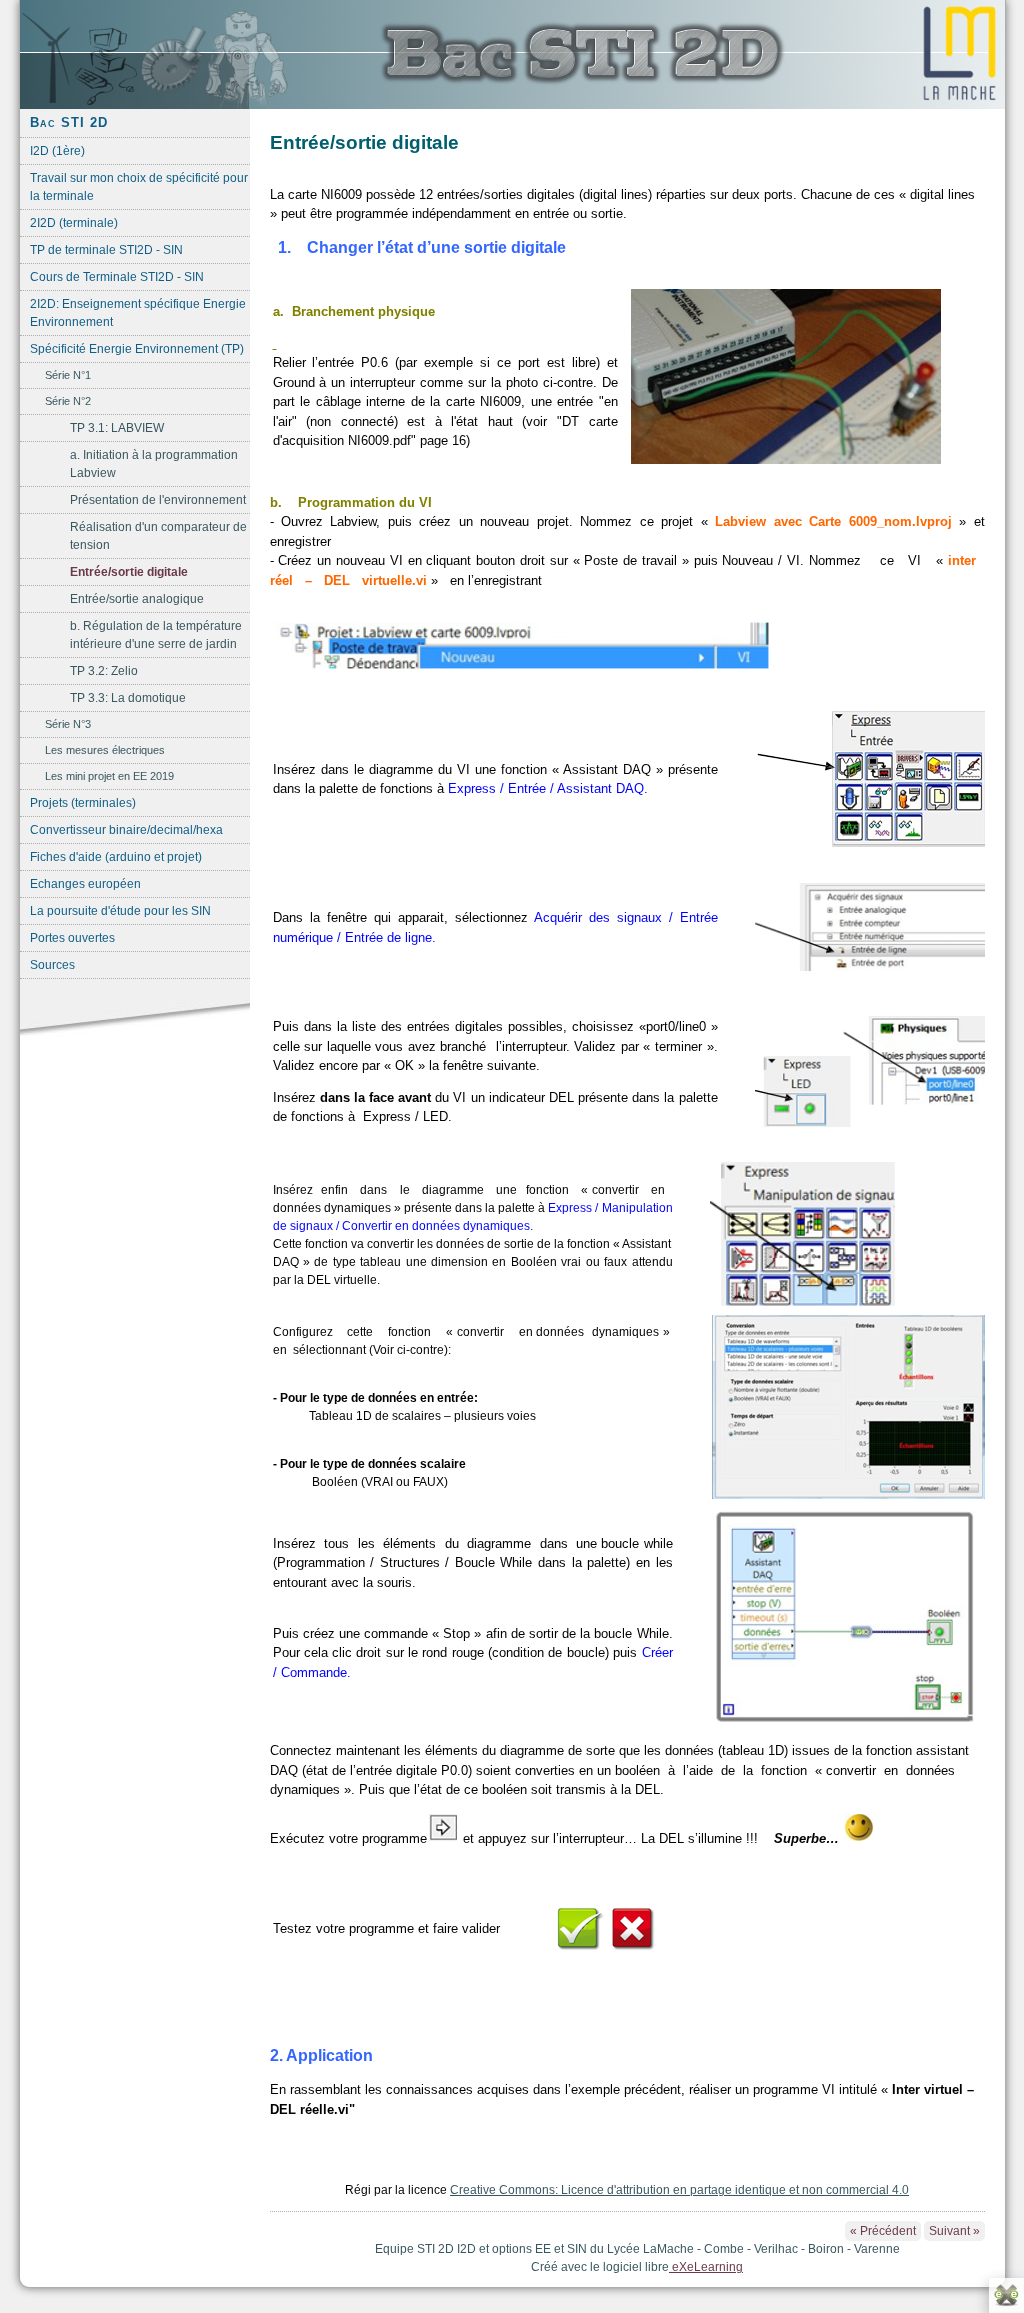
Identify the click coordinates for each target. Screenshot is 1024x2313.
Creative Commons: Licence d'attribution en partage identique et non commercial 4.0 (679, 2190)
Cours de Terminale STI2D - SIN (117, 277)
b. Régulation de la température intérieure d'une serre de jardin (156, 635)
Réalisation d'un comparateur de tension (158, 536)
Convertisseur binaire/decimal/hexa (126, 830)
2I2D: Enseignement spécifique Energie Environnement (138, 313)
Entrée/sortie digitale (129, 572)
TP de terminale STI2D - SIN (106, 250)
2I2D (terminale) (74, 223)
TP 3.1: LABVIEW (117, 428)
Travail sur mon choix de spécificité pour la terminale (139, 187)
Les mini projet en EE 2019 (109, 776)
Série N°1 (68, 375)
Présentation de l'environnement (158, 500)
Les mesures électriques (105, 750)
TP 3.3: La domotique (128, 698)
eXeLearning (706, 2267)
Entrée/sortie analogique (137, 599)
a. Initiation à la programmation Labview (154, 464)
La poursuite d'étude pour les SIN (120, 911)
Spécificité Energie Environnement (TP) (137, 349)
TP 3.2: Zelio (104, 671)
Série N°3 (68, 724)
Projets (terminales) (83, 803)
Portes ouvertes (72, 938)
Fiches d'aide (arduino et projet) (116, 857)
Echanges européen (85, 884)
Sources (52, 965)
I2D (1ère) (57, 151)
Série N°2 (68, 401)
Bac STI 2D (69, 122)
